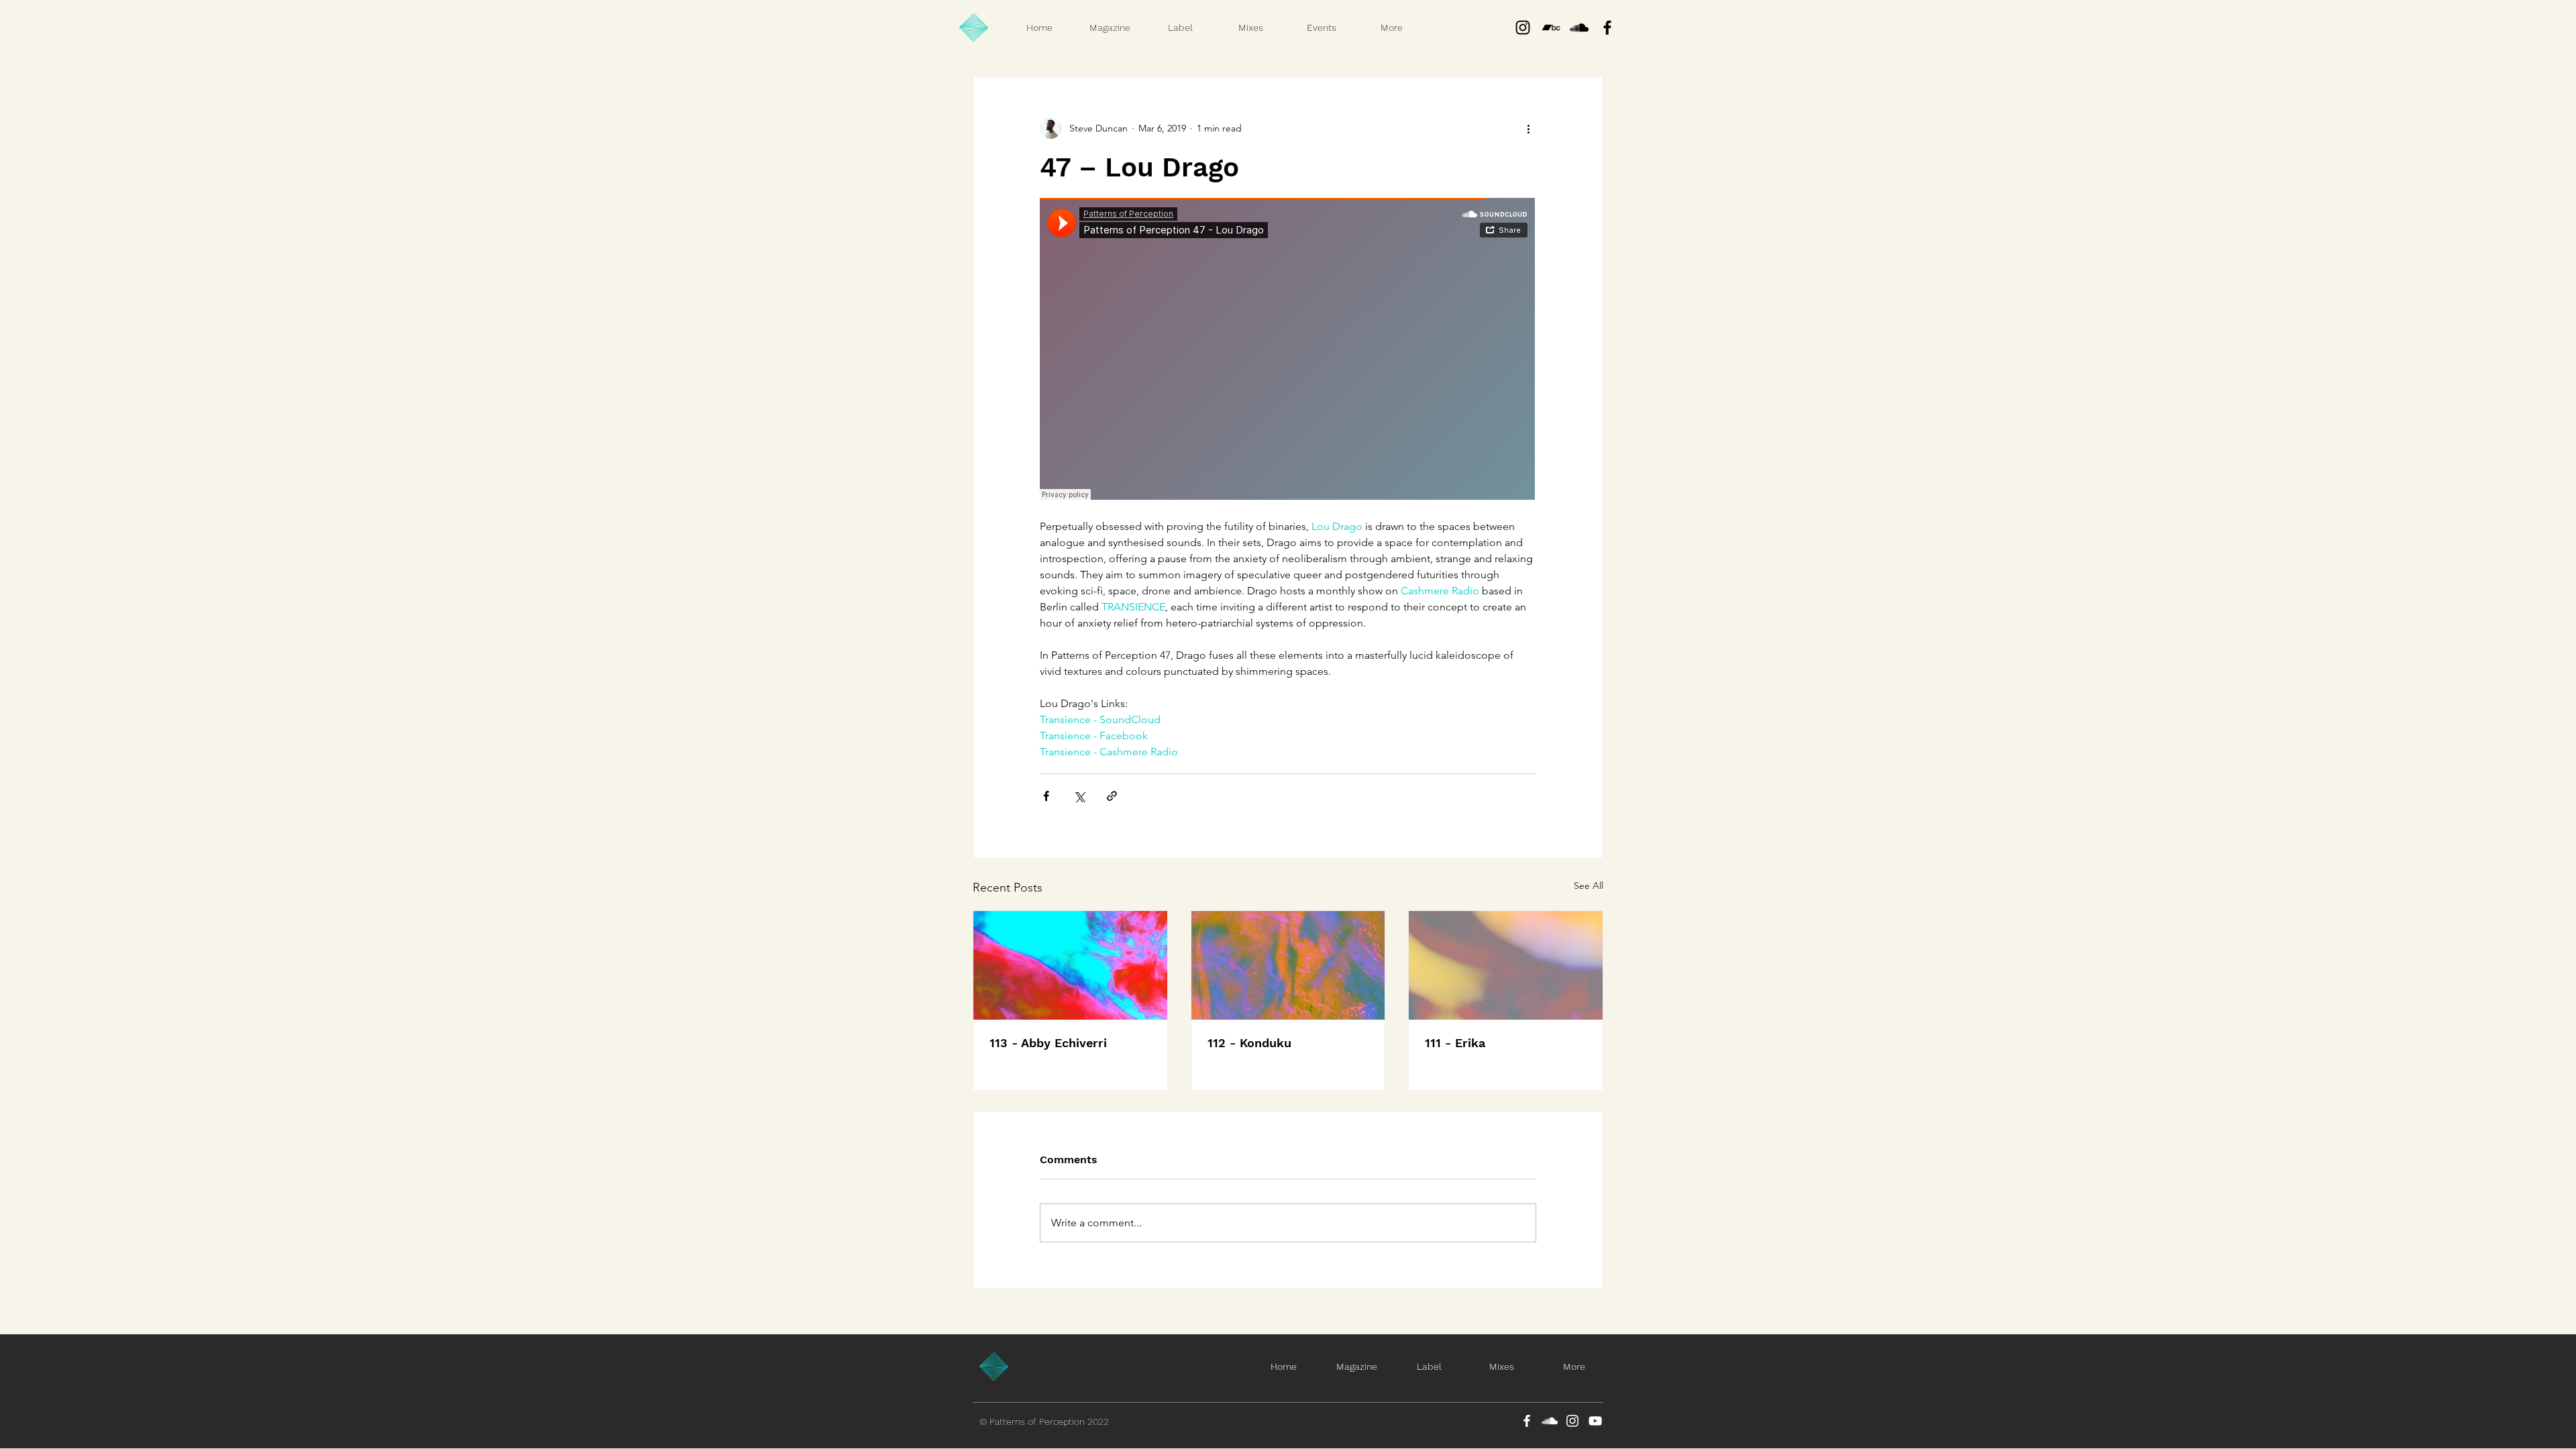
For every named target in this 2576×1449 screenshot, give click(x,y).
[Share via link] (1112, 796)
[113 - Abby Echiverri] (1070, 965)
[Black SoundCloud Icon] (1579, 28)
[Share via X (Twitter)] (1079, 796)
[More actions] (1528, 128)
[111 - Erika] (1506, 965)
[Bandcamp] (1551, 28)
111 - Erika (1455, 1043)
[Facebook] (1527, 1421)
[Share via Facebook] (1046, 796)
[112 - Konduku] (1288, 965)
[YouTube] (1595, 1421)
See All (1589, 885)
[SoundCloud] (1550, 1421)
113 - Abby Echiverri (1048, 1043)
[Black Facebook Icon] (1607, 28)
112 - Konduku (1249, 1043)
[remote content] (1288, 350)
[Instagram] (1523, 28)
